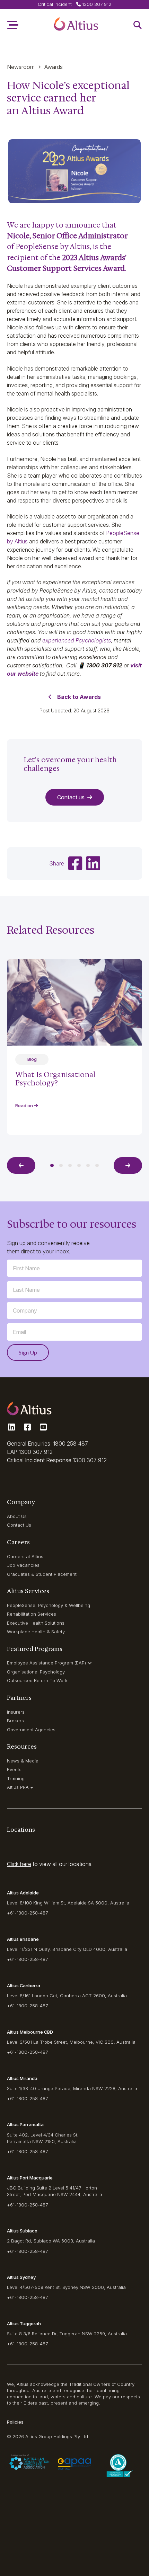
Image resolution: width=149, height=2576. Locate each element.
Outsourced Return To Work (37, 1680)
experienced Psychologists (77, 640)
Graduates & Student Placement (42, 1574)
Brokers (15, 1721)
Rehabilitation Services (32, 1614)
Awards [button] (54, 67)
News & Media (23, 1761)
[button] (76, 25)
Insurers (16, 1712)
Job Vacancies (23, 1565)
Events (14, 1769)
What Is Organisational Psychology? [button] (55, 1079)
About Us (17, 1516)
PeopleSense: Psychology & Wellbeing (49, 1605)
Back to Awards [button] (79, 697)
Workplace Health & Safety (36, 1632)
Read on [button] (25, 1105)
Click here (19, 1864)
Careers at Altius (25, 1556)
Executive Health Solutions (36, 1623)
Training (16, 1778)
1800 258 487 (71, 1444)
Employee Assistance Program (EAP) (46, 1663)
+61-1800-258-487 (27, 1913)
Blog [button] (32, 1059)
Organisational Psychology (36, 1672)
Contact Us (19, 1525)
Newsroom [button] (21, 67)
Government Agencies (31, 1730)
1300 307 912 (36, 1452)
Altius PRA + (20, 1787)
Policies (15, 2422)
